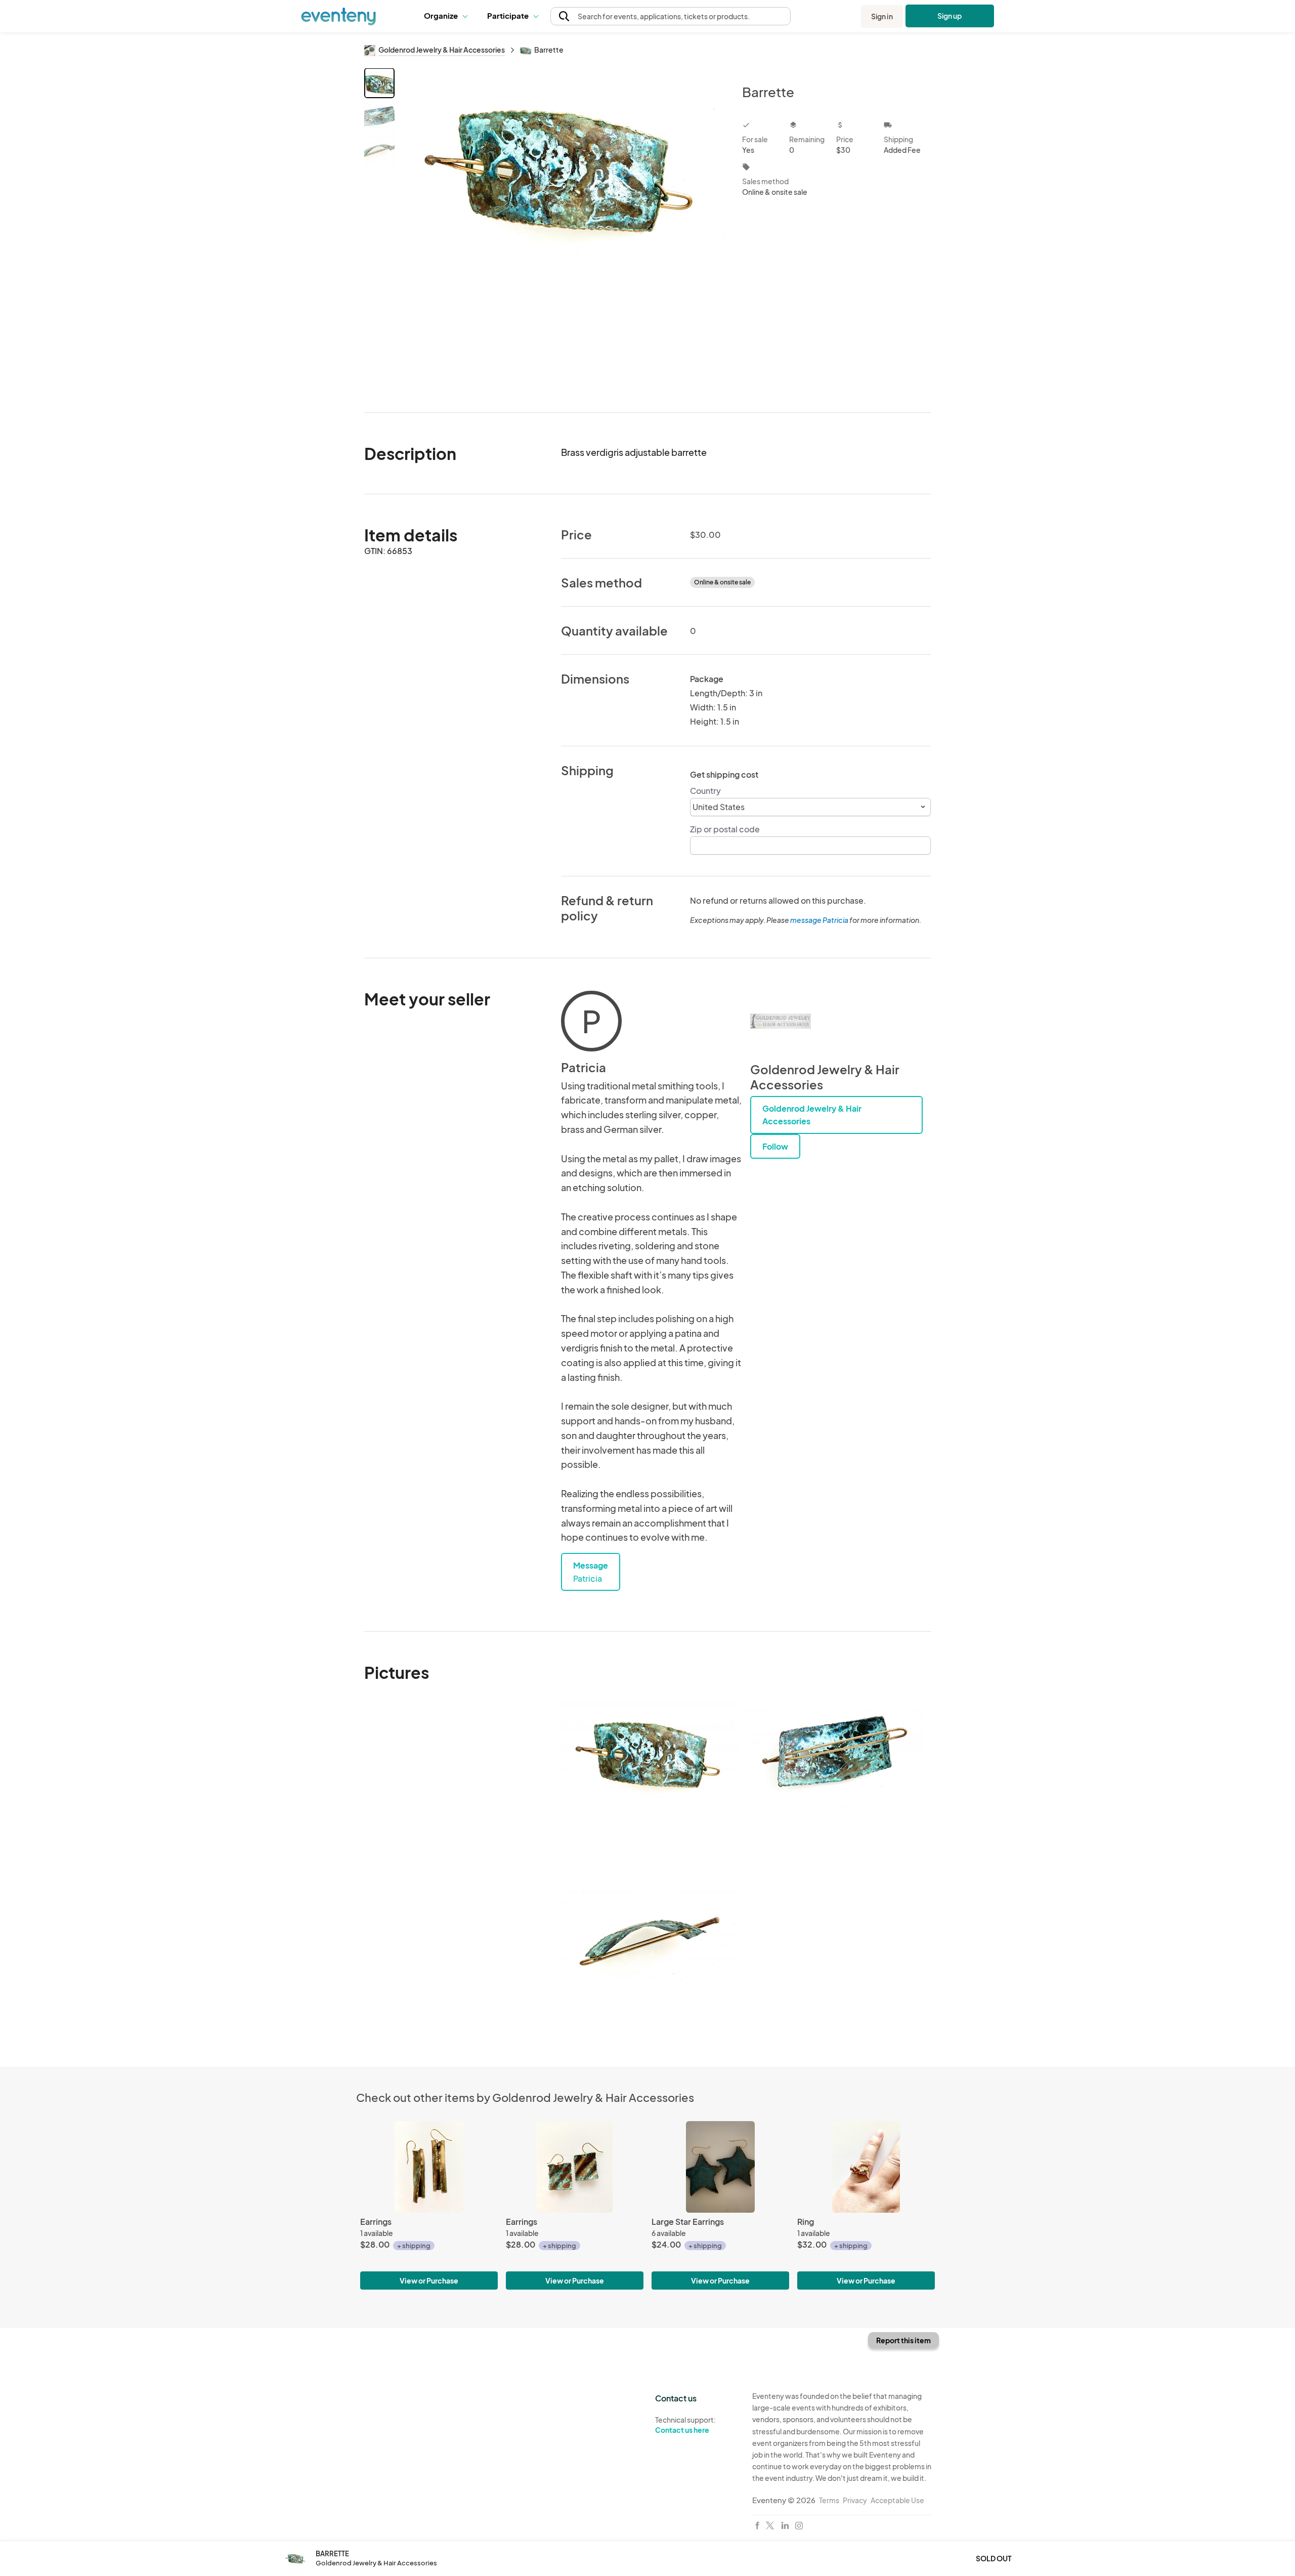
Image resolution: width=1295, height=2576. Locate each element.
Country (705, 791)
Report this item (903, 2340)
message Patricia (819, 920)
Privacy (855, 2500)
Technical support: (685, 2425)
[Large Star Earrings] (720, 2167)
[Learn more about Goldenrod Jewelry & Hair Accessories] (781, 1021)
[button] (448, 16)
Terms (829, 2500)
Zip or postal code (725, 829)
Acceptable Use (897, 2500)
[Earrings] (429, 2167)
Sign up (950, 16)
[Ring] (866, 2167)
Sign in (882, 16)
